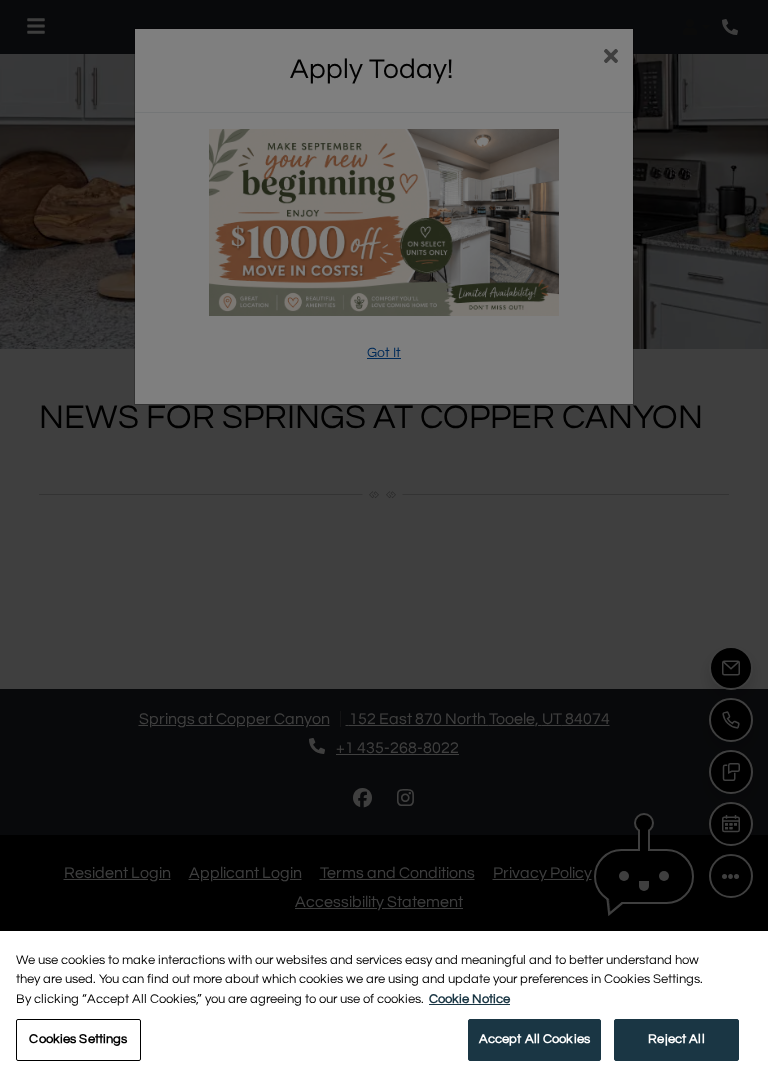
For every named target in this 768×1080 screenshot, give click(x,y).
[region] (384, 1005)
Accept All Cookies (534, 1039)
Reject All (676, 1039)
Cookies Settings (78, 1039)
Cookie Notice (469, 999)
